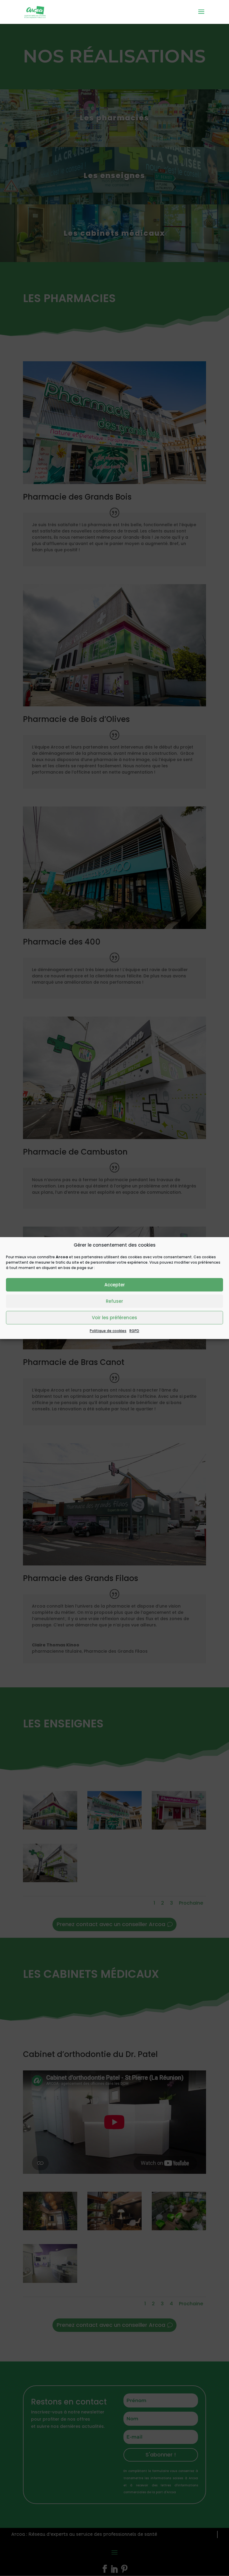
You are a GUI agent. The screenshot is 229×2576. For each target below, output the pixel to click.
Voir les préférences (114, 1318)
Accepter (115, 1285)
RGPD (134, 1331)
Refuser (114, 1301)
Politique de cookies (108, 1331)
